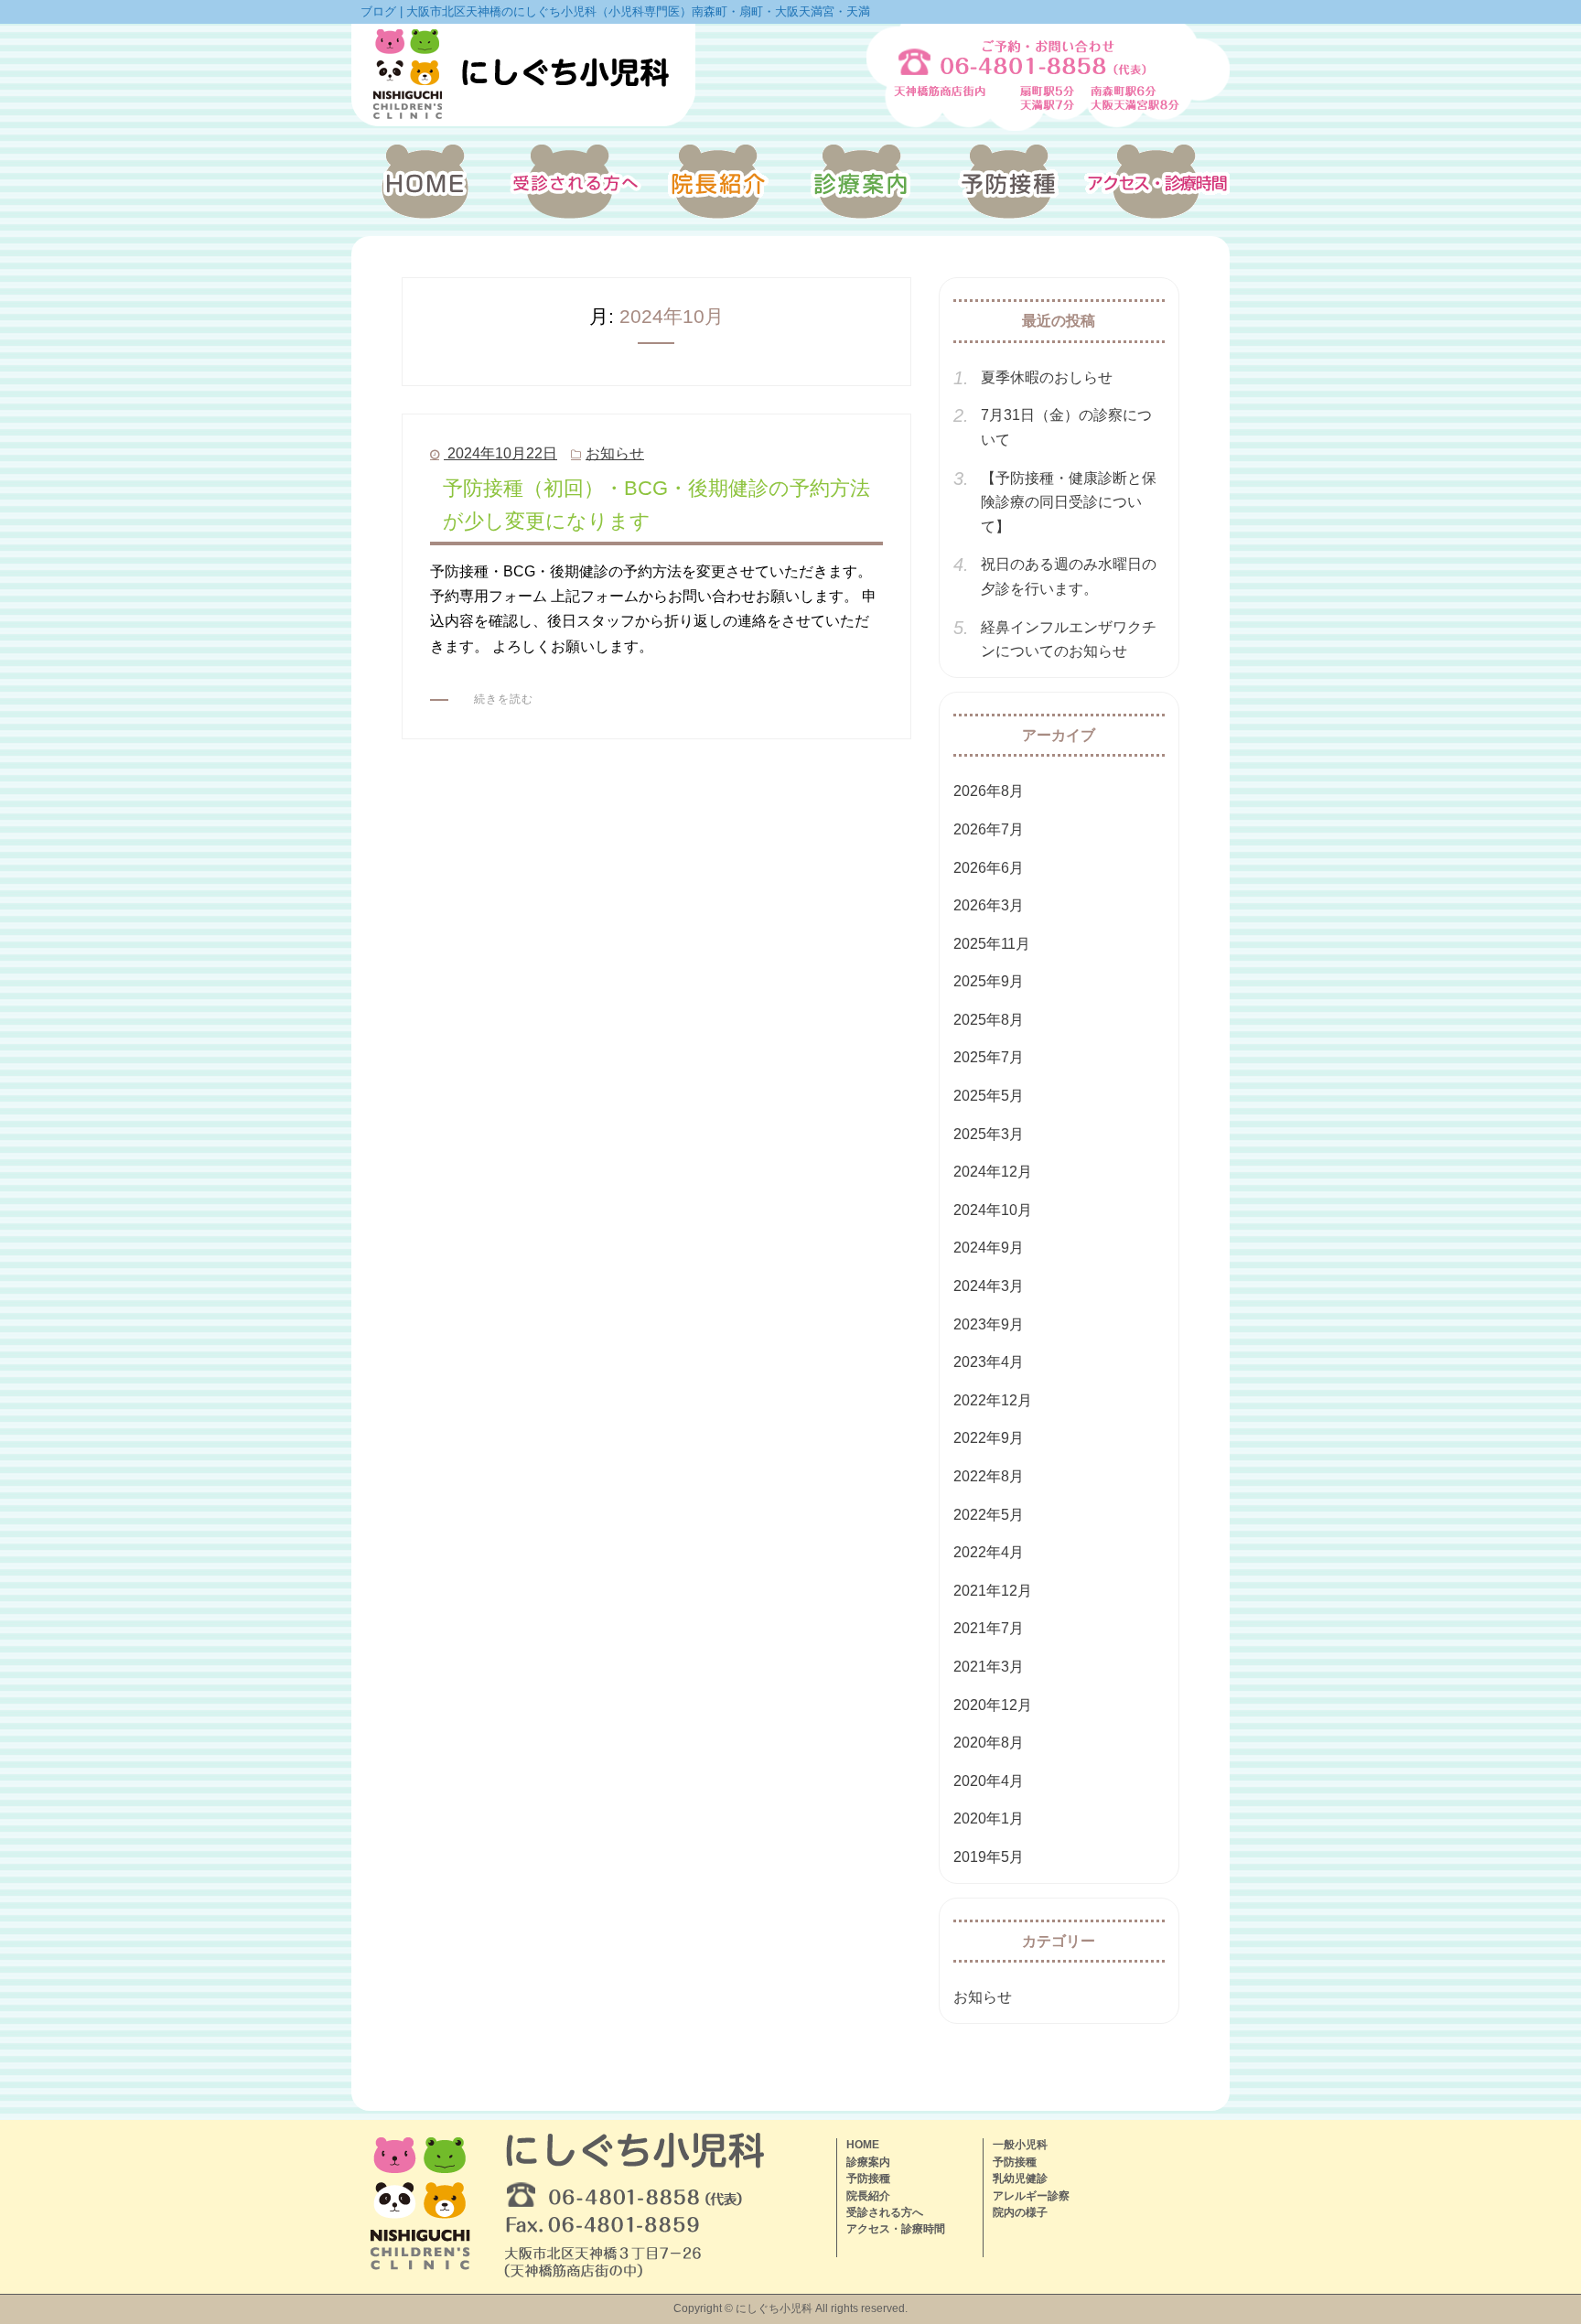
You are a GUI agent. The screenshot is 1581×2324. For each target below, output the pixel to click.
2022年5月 (989, 1515)
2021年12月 (993, 1591)
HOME (863, 2145)
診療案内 (868, 2162)
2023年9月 (989, 1324)
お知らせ (615, 453)
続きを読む (504, 699)
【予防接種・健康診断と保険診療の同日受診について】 (1069, 502)
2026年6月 (989, 868)
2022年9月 (989, 1438)
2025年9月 (989, 981)
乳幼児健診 (1020, 2179)
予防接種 (868, 2179)
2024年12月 (993, 1172)
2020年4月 (989, 1781)
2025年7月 (989, 1057)
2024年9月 (989, 1248)
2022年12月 (993, 1400)
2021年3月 (989, 1667)
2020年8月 (989, 1743)
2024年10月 (993, 1210)
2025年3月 (989, 1134)
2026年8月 (989, 791)
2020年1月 (989, 1818)
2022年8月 (989, 1476)
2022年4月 (989, 1552)
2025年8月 (989, 1020)
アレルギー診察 (1031, 2196)
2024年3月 (989, 1286)
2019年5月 (989, 1857)
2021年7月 (989, 1628)
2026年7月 (989, 829)
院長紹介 (868, 2196)
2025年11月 (992, 944)
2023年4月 (989, 1362)
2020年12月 (993, 1705)
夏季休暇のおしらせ (1047, 377)
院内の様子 (1020, 2212)
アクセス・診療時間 (896, 2229)
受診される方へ (885, 2212)
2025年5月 (989, 1096)
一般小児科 (1020, 2145)
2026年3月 (989, 905)
